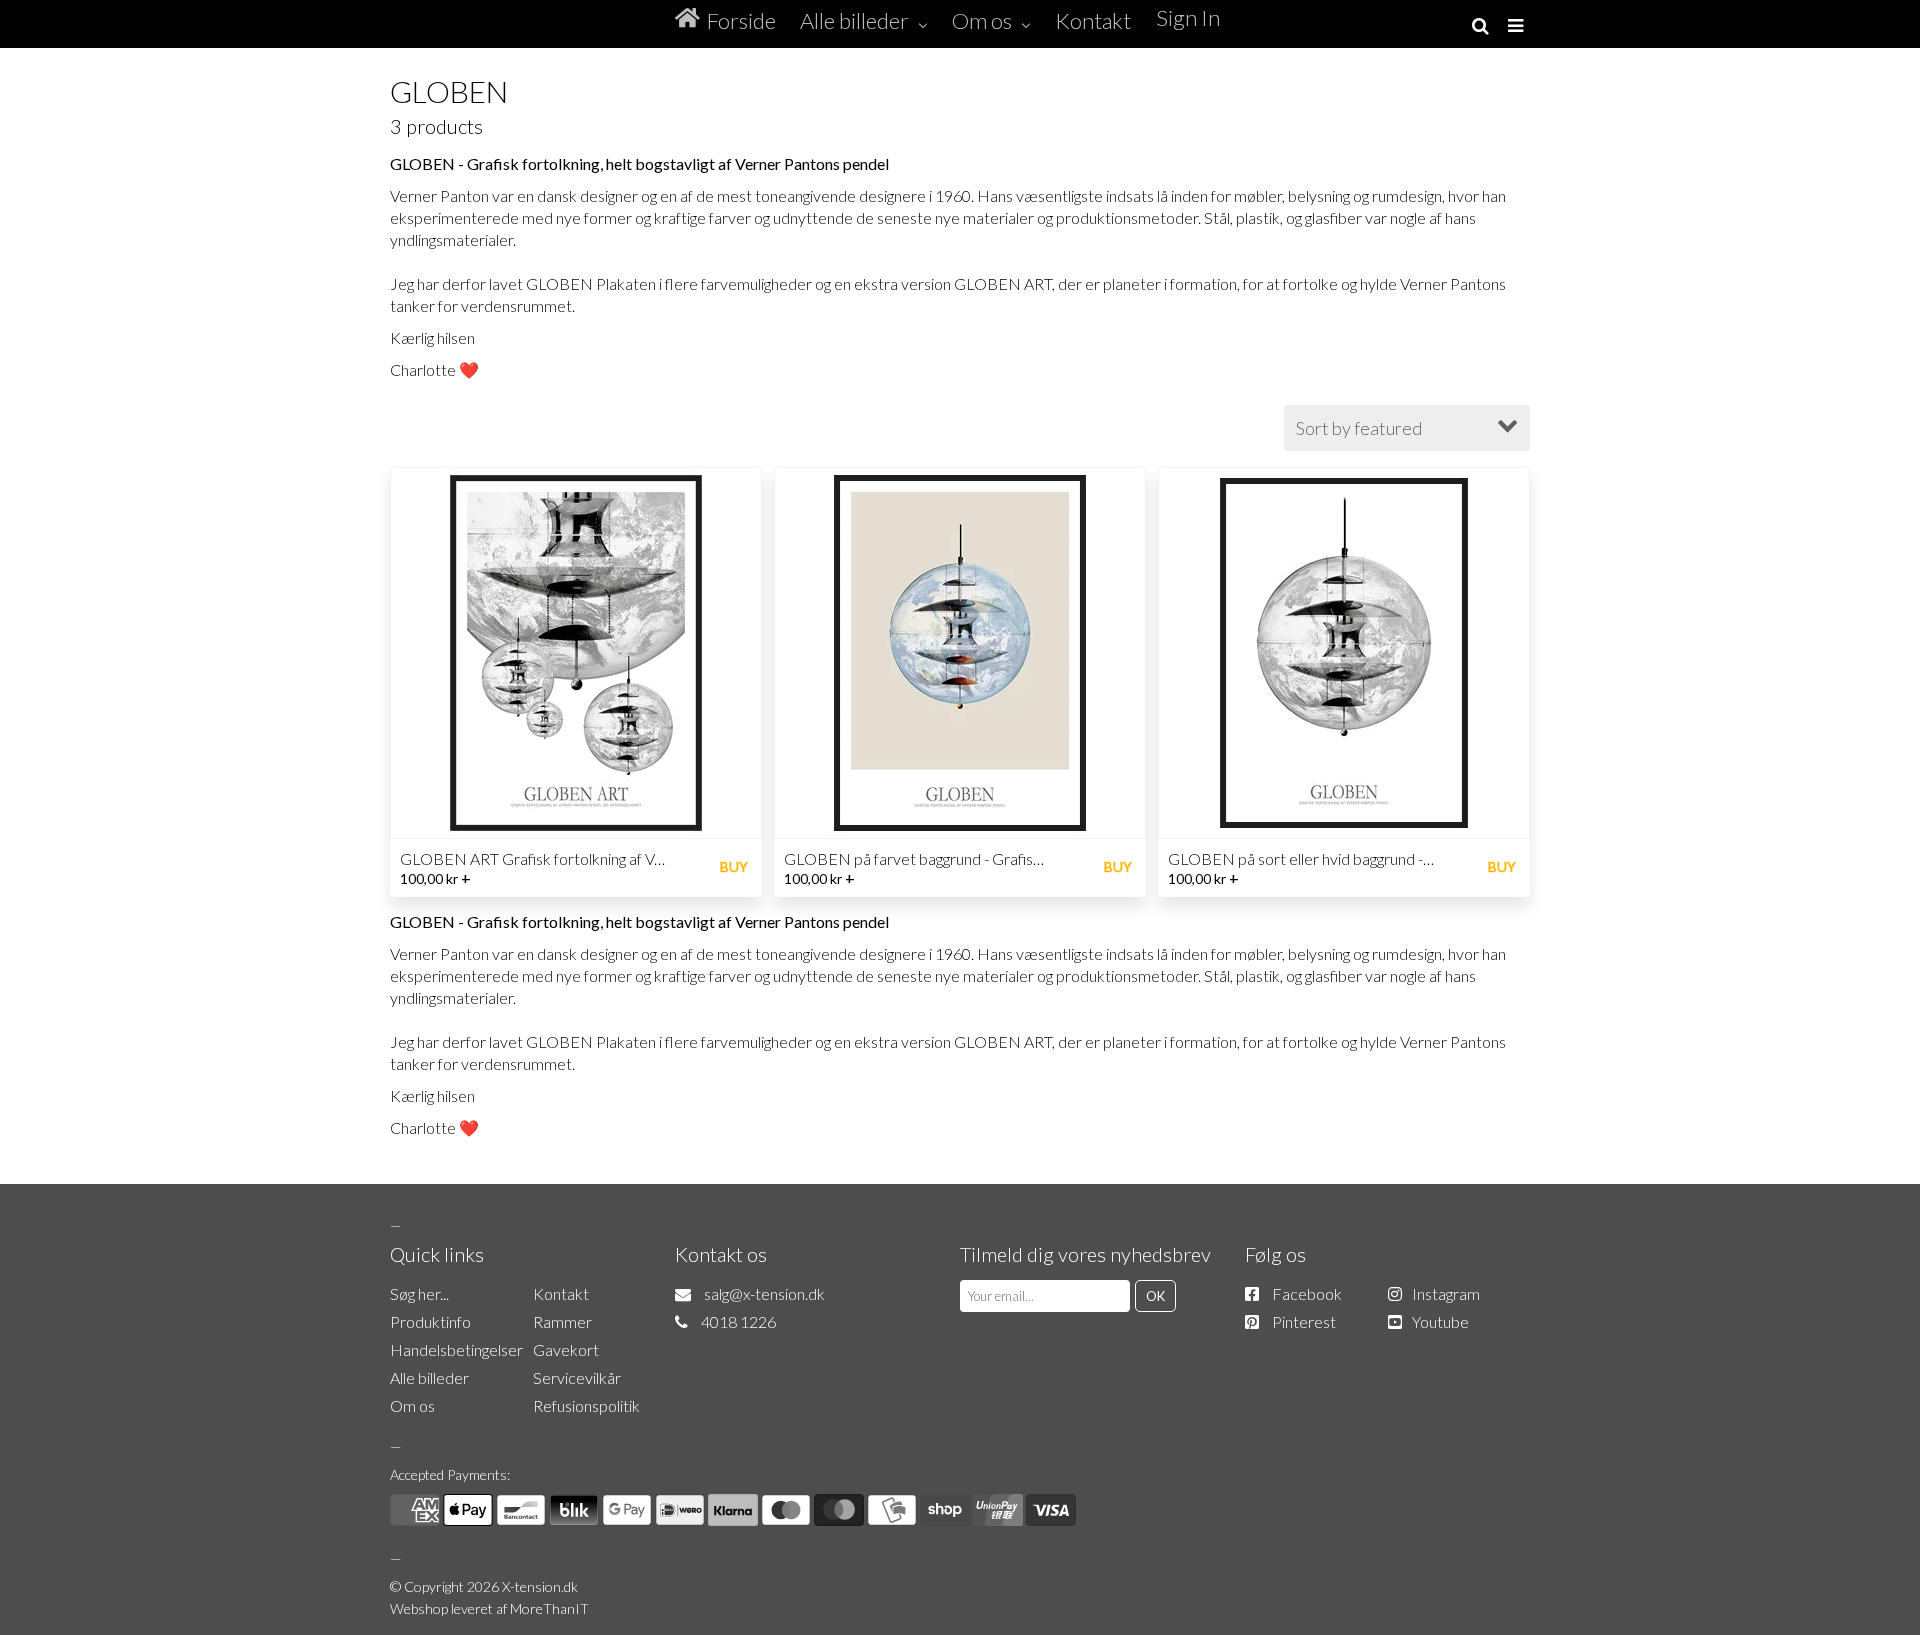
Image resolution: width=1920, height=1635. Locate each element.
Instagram (1446, 1293)
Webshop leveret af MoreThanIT (489, 1608)
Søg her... (419, 1293)
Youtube (1440, 1321)
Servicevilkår (577, 1377)
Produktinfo (430, 1321)
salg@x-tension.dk (764, 1293)
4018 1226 (738, 1321)
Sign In (1188, 17)
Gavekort (566, 1349)
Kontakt (561, 1293)
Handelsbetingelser (456, 1349)
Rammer (562, 1321)
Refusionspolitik (586, 1405)
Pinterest (1304, 1321)
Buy (734, 866)
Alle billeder (429, 1377)
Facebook (1307, 1293)
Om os (412, 1405)
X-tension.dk (540, 1586)
